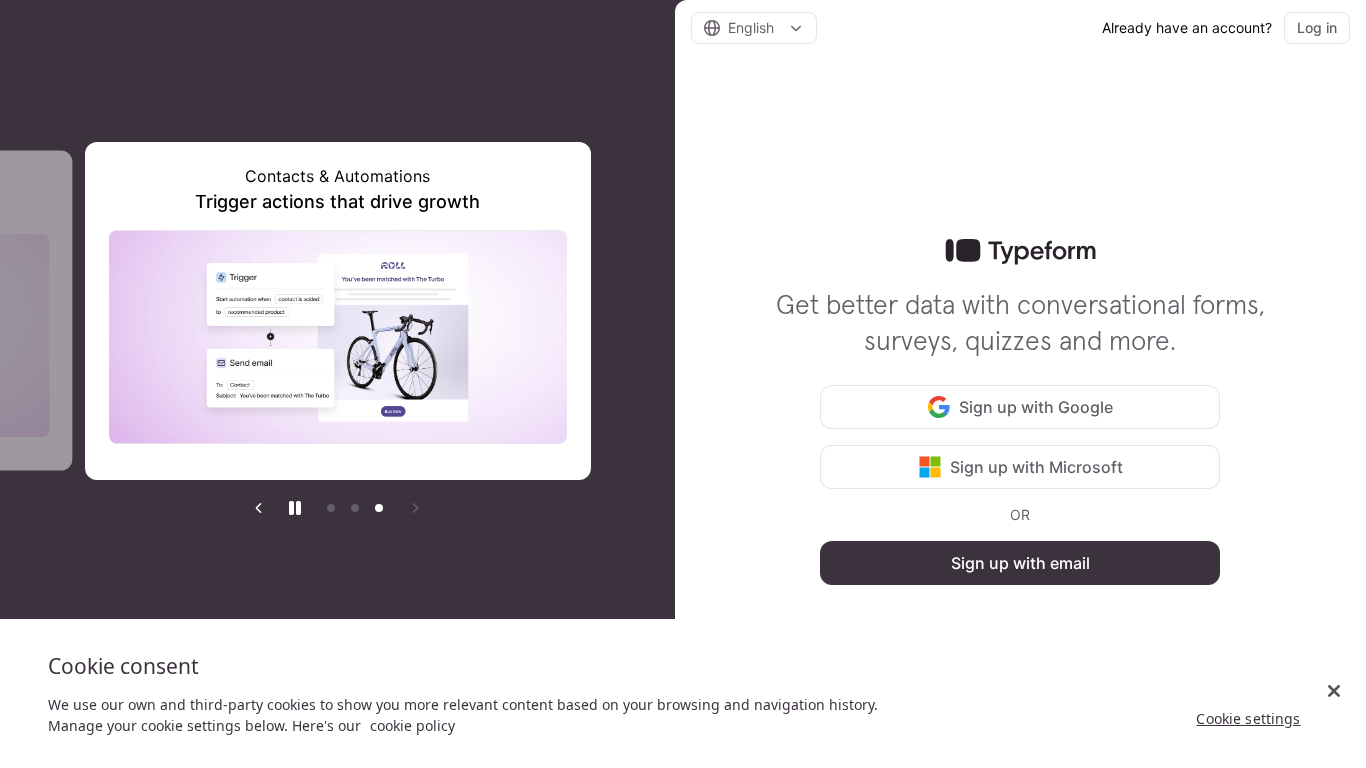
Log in (1317, 27)
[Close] (1334, 691)
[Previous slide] (259, 508)
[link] (1020, 252)
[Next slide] (415, 508)
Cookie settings (1248, 718)
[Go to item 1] (331, 508)
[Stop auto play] (295, 508)
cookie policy (412, 725)
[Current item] (379, 508)
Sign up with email (1020, 563)
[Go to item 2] (355, 508)
